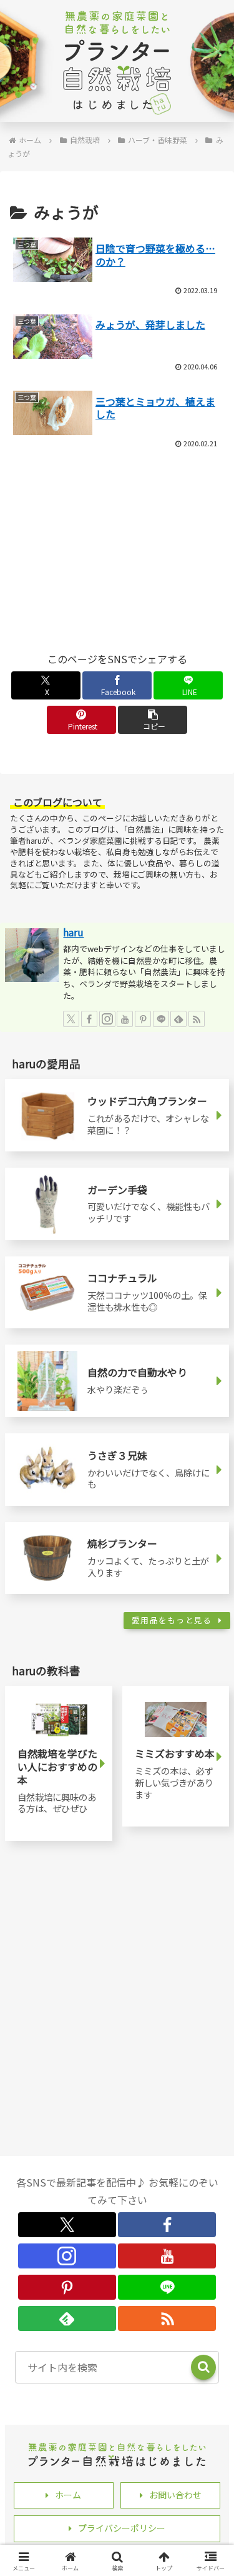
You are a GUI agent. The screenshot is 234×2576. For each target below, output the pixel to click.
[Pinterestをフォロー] (143, 1019)
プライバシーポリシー (122, 2528)
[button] (153, 720)
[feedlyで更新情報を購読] (178, 1019)
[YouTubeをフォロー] (125, 1019)
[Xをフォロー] (71, 1019)
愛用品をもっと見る (172, 1620)
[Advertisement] (117, 494)
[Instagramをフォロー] (107, 1019)
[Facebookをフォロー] (89, 1019)
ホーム (68, 2495)
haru (73, 932)
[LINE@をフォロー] (161, 1019)
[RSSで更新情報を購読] (197, 1019)
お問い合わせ (175, 2495)
